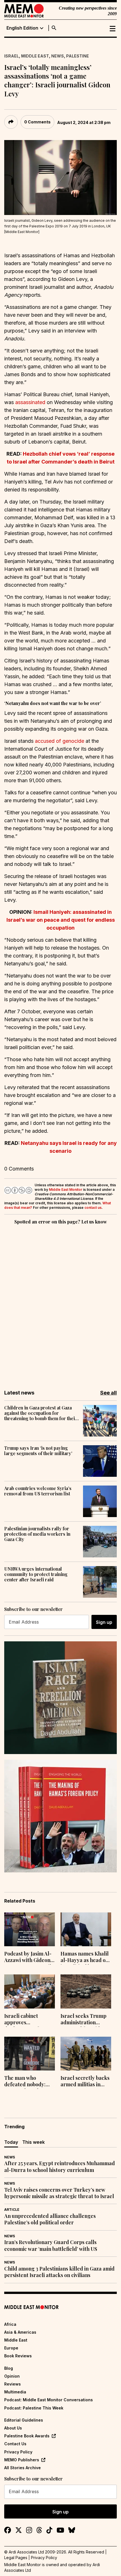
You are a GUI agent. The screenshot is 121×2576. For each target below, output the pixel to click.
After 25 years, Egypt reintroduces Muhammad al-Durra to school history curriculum (60, 2167)
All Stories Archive (23, 2468)
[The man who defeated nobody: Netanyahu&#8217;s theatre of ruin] (30, 2054)
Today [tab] (11, 2142)
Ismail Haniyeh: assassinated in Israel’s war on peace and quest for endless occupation (61, 920)
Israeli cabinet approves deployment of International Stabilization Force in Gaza (29, 2020)
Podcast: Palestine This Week (34, 2408)
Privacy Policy (18, 2452)
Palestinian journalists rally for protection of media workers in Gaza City (37, 1534)
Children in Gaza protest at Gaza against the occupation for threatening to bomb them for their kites (41, 1413)
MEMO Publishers (22, 2460)
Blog (9, 2368)
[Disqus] (60, 1303)
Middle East (35, 56)
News (58, 56)
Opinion (12, 2376)
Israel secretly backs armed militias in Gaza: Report (85, 2082)
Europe (11, 2348)
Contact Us (15, 2444)
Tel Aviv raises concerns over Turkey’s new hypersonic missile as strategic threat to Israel (59, 2193)
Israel (12, 56)
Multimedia (15, 2392)
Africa (10, 2324)
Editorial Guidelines (24, 2420)
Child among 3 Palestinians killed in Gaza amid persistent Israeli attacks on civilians (59, 2272)
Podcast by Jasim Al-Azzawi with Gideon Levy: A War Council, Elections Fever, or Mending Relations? (28, 1958)
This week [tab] (33, 2142)
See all (108, 1393)
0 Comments (37, 122)
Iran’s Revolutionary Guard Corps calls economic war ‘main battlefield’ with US (51, 2245)
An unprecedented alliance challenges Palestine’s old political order (50, 2219)
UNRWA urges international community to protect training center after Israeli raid (36, 1574)
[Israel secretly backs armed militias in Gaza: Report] (86, 2054)
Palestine (78, 56)
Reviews (13, 2384)
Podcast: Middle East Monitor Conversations (49, 2400)
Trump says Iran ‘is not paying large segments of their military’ (38, 1451)
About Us (13, 2428)
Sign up (104, 1622)
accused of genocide (60, 741)
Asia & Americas (20, 2332)
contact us (93, 1208)
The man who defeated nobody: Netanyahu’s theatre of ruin (29, 2082)
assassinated (30, 402)
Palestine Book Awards (27, 2436)
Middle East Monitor (66, 1190)
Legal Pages (16, 2558)
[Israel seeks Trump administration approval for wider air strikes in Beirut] (86, 1991)
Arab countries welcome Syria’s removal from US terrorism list (38, 1491)
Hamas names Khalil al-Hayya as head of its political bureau (85, 1958)
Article (12, 2210)
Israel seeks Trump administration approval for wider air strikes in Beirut (84, 2020)
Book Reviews (18, 2356)
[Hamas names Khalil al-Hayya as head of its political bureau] (86, 1929)
